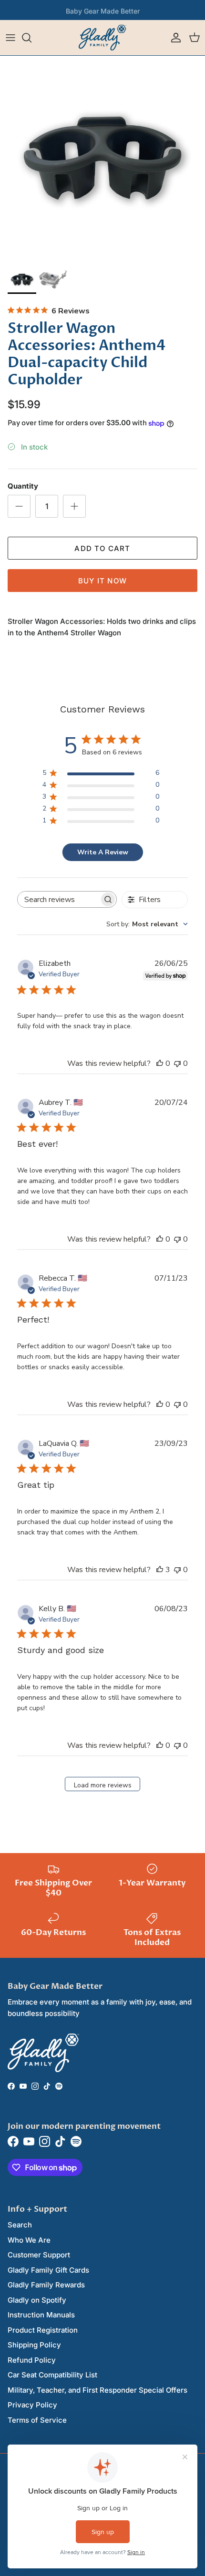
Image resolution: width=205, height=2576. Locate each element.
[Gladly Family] (102, 38)
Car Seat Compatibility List (52, 2375)
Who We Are (29, 2240)
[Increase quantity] (74, 506)
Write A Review (103, 852)
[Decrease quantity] (19, 506)
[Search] (31, 38)
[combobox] (147, 924)
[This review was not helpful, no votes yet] (177, 1063)
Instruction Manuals (41, 2315)
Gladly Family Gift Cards (48, 2270)
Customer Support (39, 2255)
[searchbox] (58, 899)
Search (20, 2225)
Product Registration (43, 2330)
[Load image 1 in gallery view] (102, 158)
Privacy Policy (32, 2405)
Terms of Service (37, 2420)
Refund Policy (32, 2360)
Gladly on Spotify (37, 2300)
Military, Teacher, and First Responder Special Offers (97, 2390)
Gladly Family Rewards (46, 2285)
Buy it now (102, 581)
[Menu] (10, 38)
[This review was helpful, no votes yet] (160, 1063)
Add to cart (102, 548)
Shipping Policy (34, 2345)
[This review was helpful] (160, 1570)
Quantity (23, 486)
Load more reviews (103, 1785)
